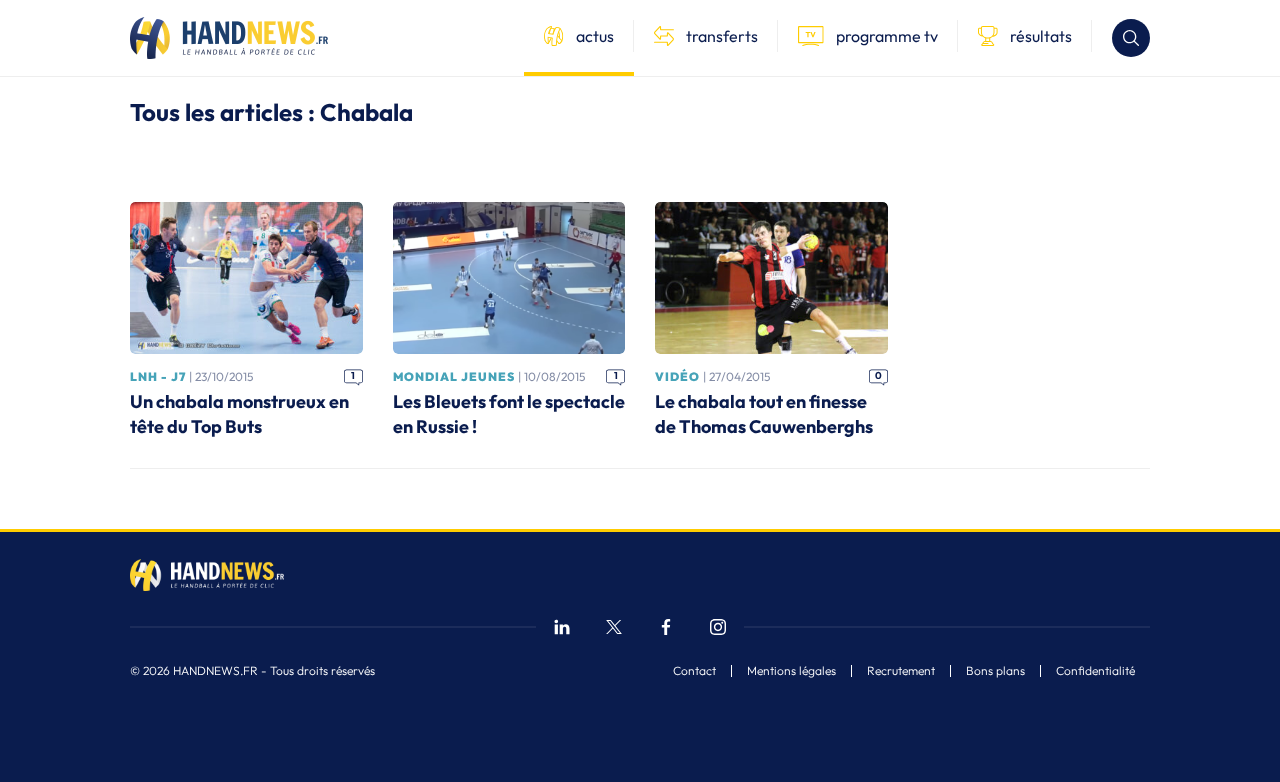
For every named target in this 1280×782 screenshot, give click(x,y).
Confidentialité (1095, 671)
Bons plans (995, 671)
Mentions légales (791, 671)
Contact (694, 671)
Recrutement (901, 671)
